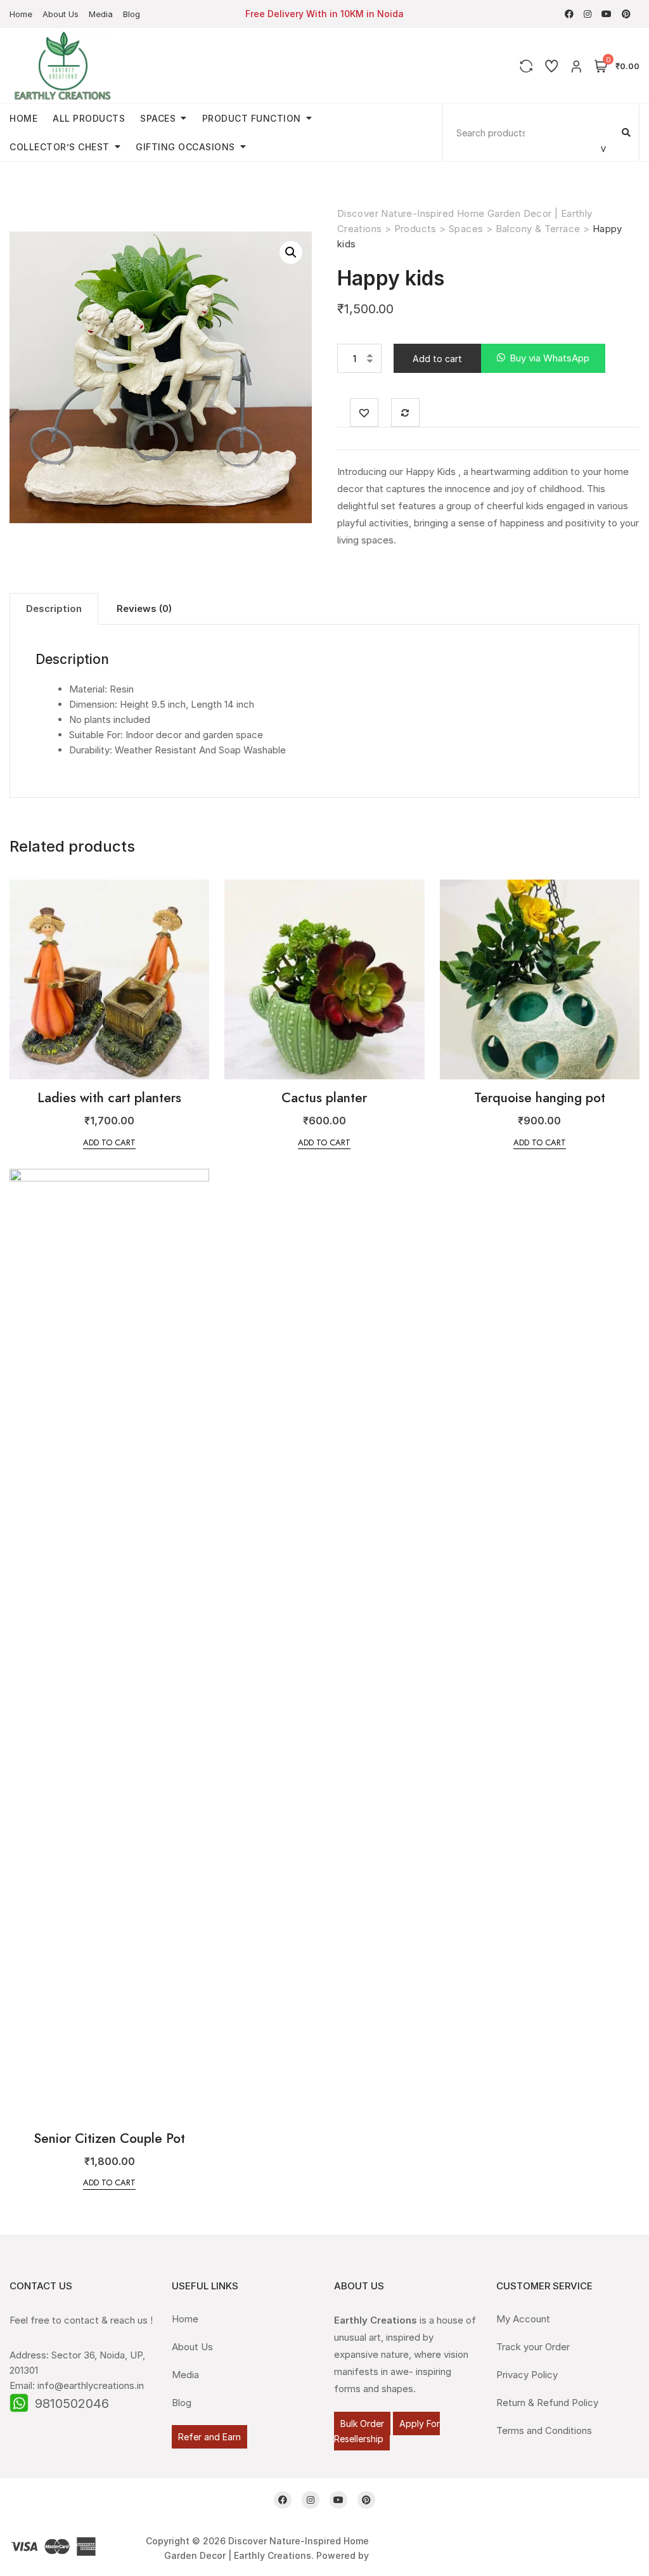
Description (54, 608)
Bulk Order (362, 2423)
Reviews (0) (144, 608)
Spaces (158, 118)
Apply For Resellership (387, 2431)
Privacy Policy (527, 2375)
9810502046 (72, 2404)
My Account (523, 2319)
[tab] (54, 609)
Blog (132, 14)
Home (21, 14)
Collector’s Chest (60, 147)
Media (101, 14)
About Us (61, 14)
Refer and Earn (209, 2437)
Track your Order (533, 2347)
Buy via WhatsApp (549, 358)
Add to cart (437, 359)
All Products (89, 118)
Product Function (252, 118)
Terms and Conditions (544, 2430)
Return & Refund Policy (547, 2403)
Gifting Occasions (185, 147)
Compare (405, 413)
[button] (543, 359)
